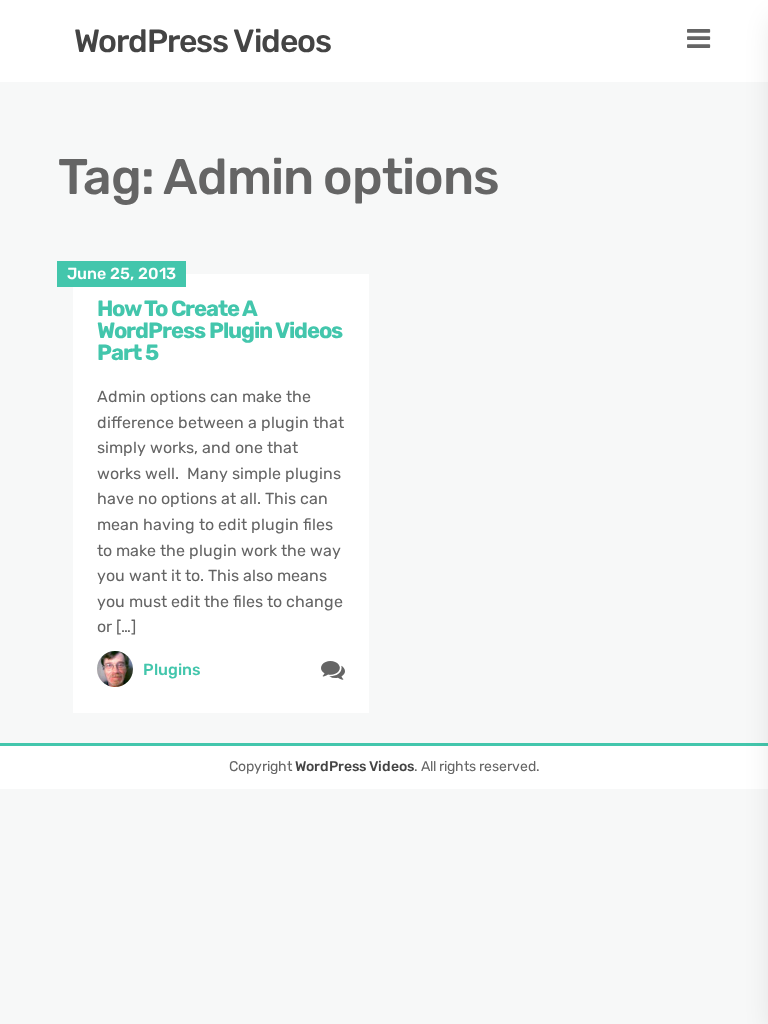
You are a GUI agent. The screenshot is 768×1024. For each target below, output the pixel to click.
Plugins (172, 669)
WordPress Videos (202, 41)
